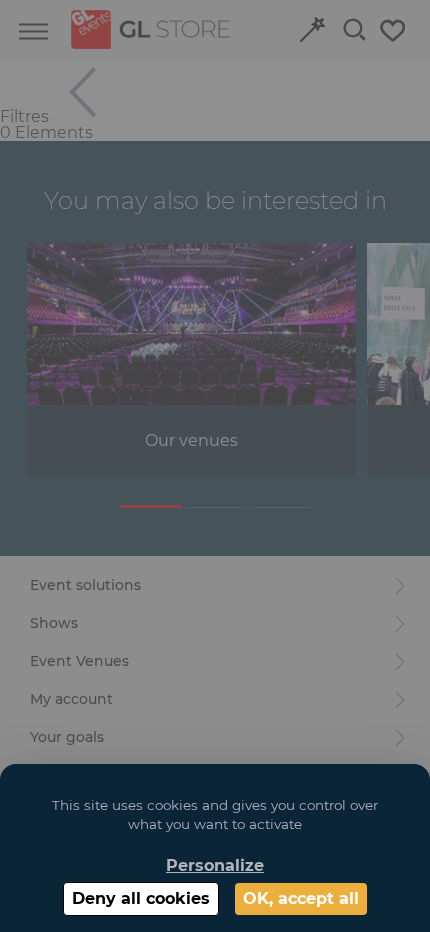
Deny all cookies (141, 898)
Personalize (215, 865)
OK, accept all (301, 898)
